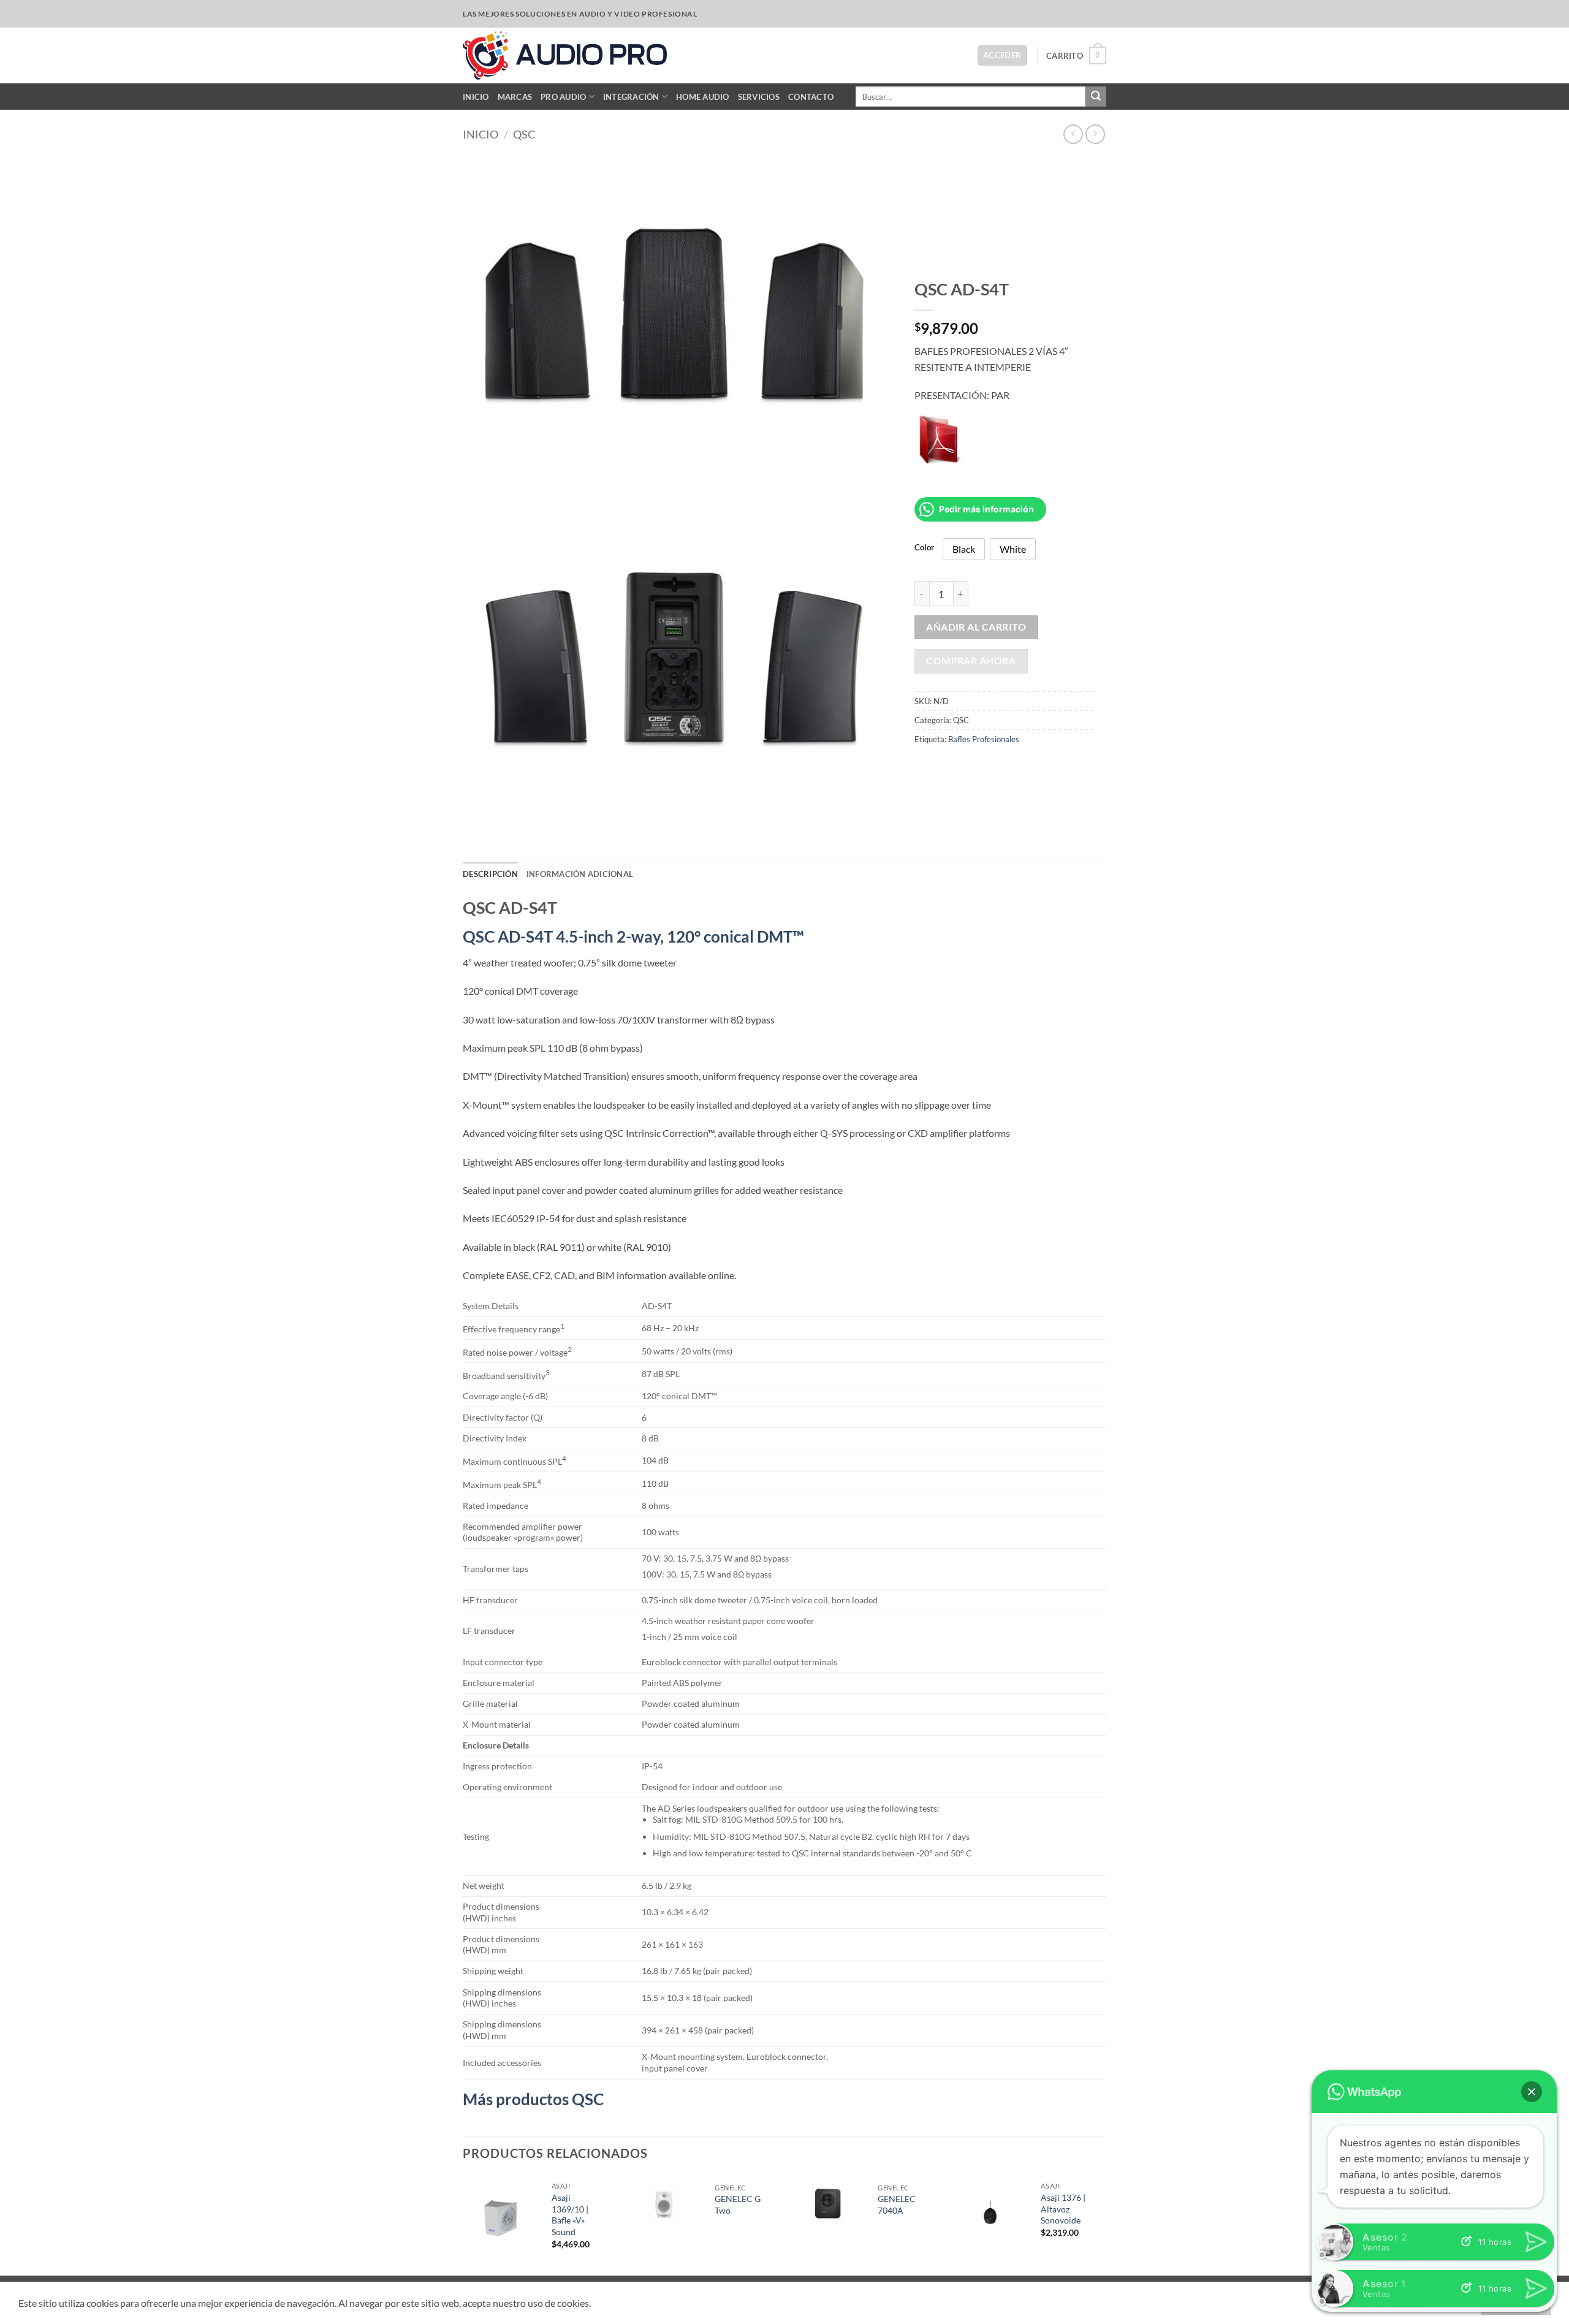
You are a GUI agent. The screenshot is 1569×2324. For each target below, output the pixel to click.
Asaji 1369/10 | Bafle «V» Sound (570, 2215)
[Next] (1103, 2224)
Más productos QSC (535, 2099)
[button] (1002, 55)
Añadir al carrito (976, 627)
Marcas (515, 97)
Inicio (476, 97)
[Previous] (463, 2224)
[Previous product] (1095, 134)
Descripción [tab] (490, 874)
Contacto (811, 97)
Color (924, 548)
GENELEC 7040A (897, 2204)
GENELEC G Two (738, 2204)
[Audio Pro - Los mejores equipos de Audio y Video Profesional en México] (565, 55)
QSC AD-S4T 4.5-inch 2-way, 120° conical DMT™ (633, 936)
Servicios (759, 97)
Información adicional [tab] (580, 874)
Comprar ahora (971, 661)
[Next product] (1073, 134)
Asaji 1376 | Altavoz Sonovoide (1063, 2209)
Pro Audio (563, 97)
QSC (524, 134)
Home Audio (703, 97)
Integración (631, 97)
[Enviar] (1096, 97)
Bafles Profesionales (984, 739)
